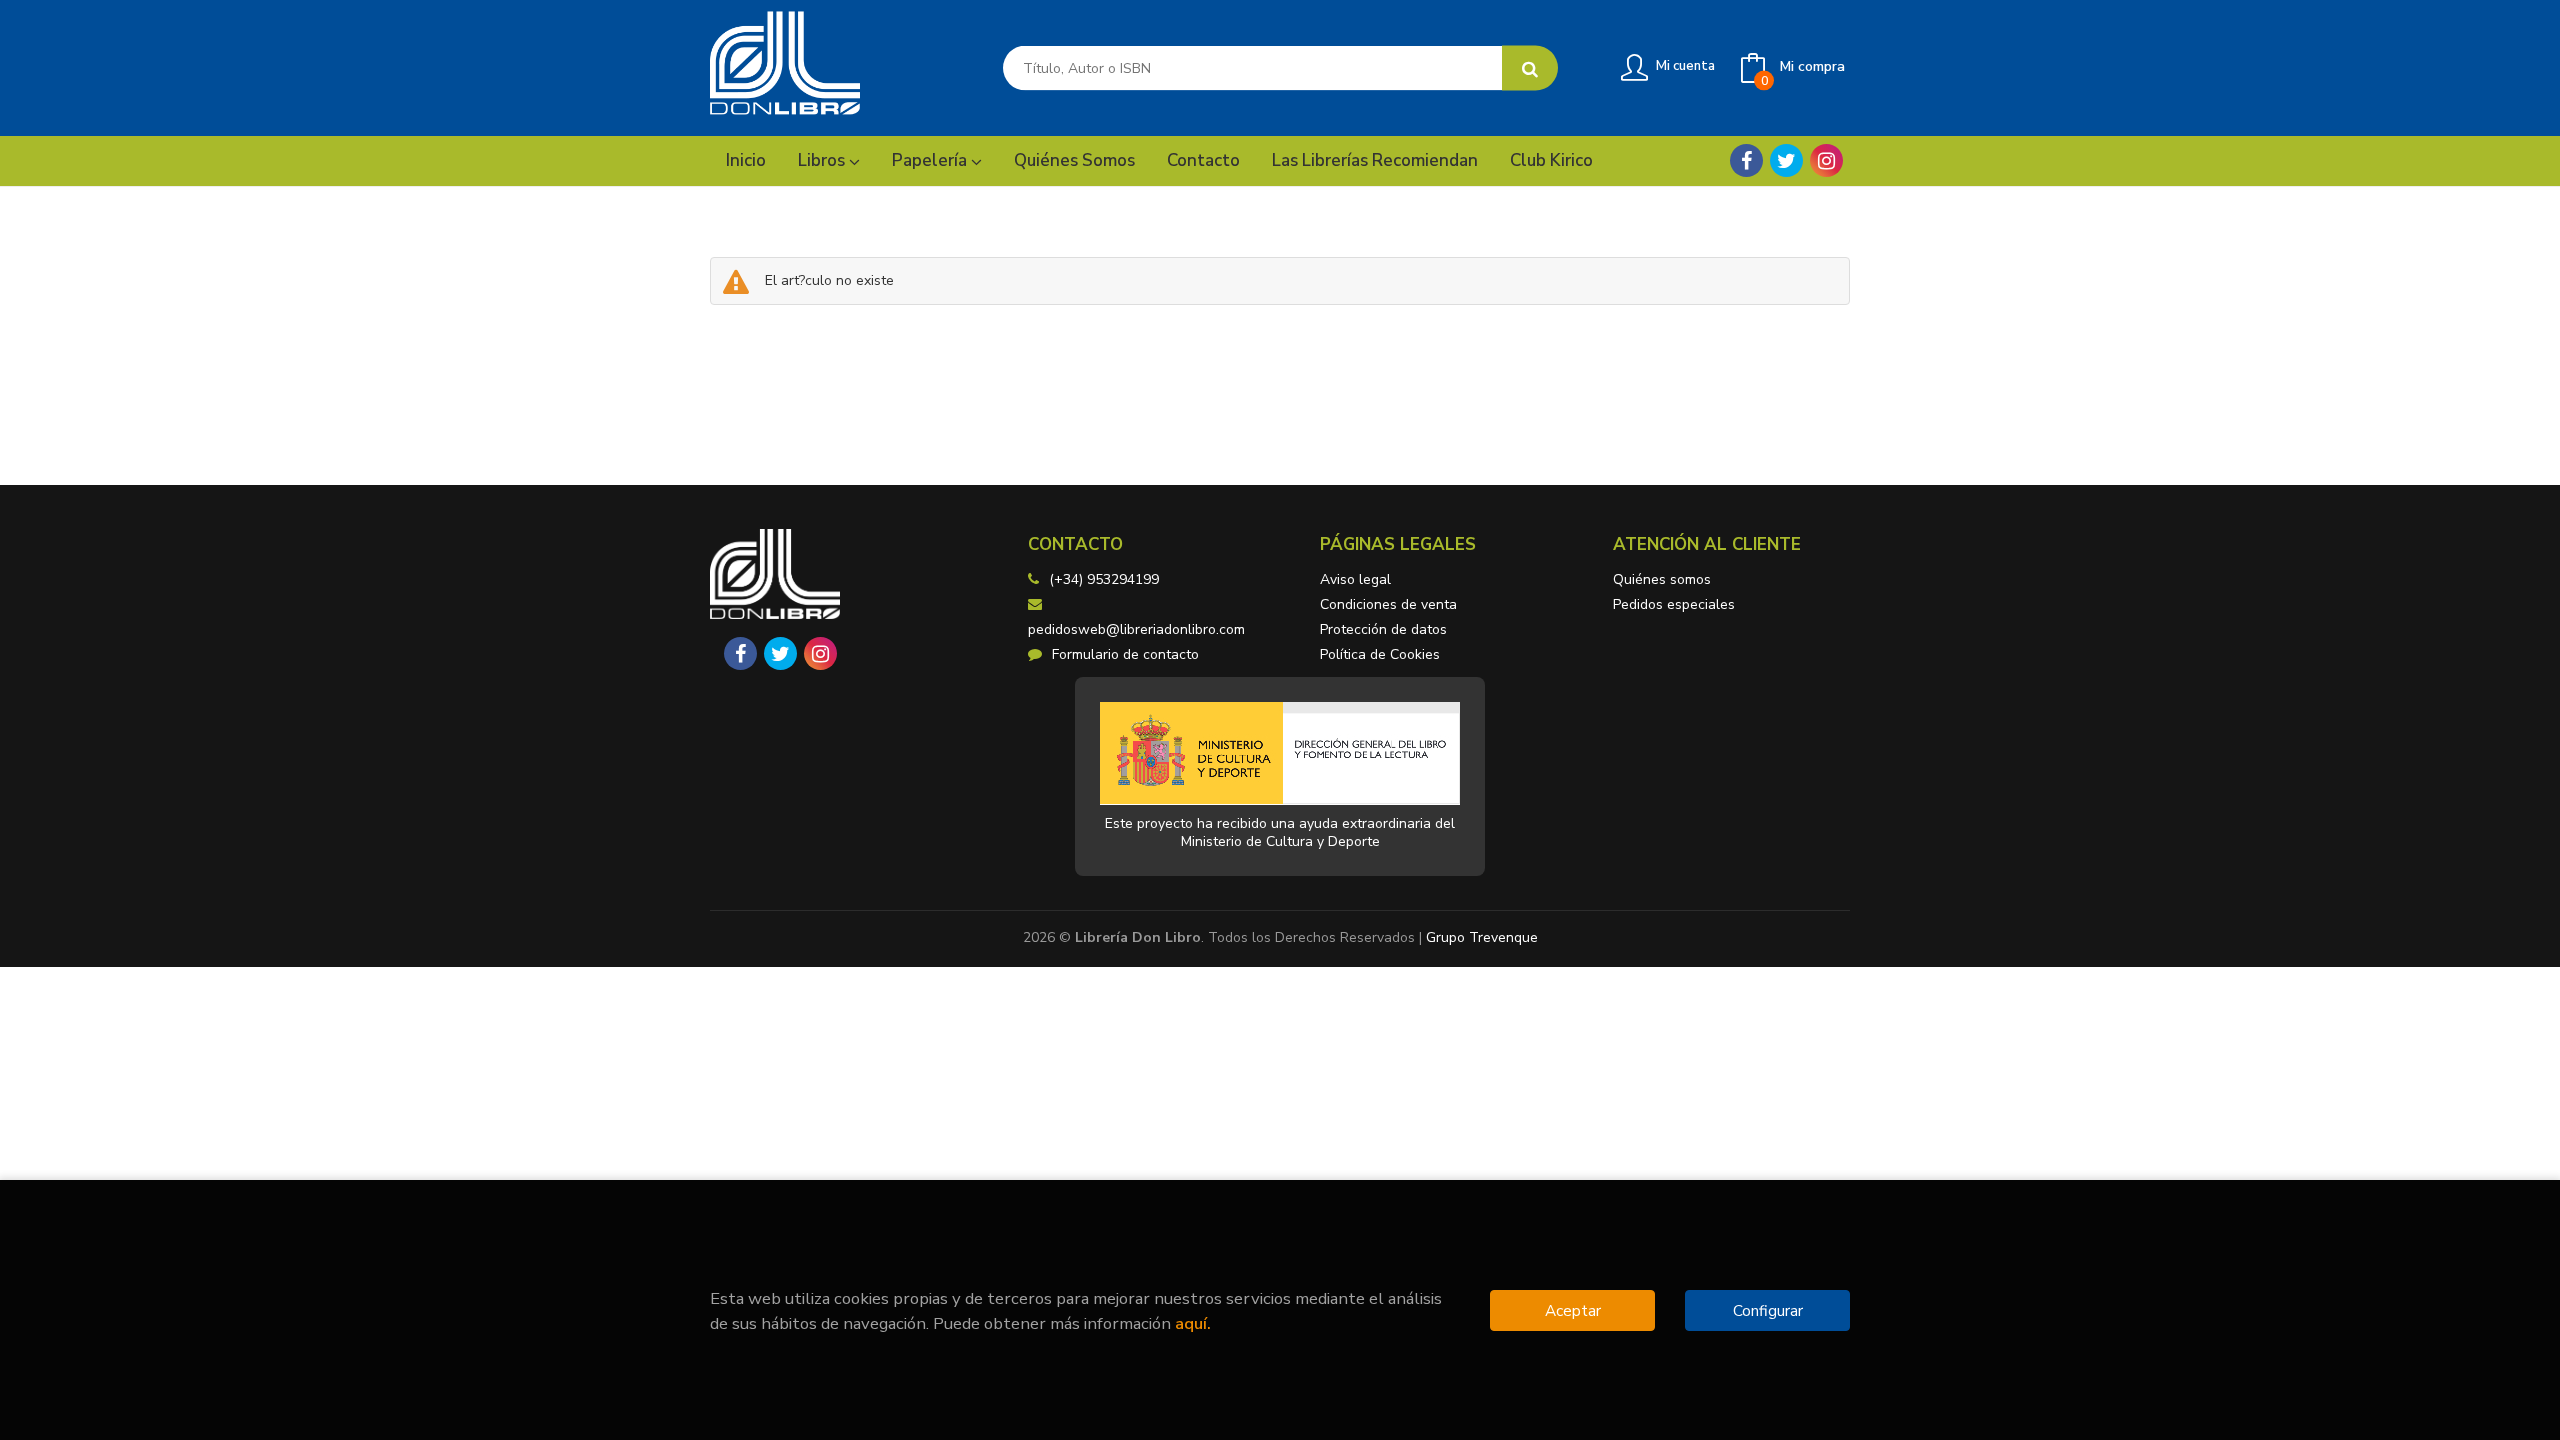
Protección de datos (1383, 629)
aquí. (1193, 1323)
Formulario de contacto (1125, 654)
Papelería (931, 160)
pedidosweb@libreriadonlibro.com (1136, 629)
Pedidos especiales (1674, 604)
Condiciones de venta (1388, 604)
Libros (823, 160)
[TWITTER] (1786, 160)
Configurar (1768, 1310)
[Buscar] (1530, 68)
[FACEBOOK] (1746, 160)
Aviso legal (1355, 579)
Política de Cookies (1380, 654)
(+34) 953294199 (1104, 579)
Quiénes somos (1662, 579)
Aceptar (1573, 1310)
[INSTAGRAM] (1826, 160)
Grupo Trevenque (1482, 937)
